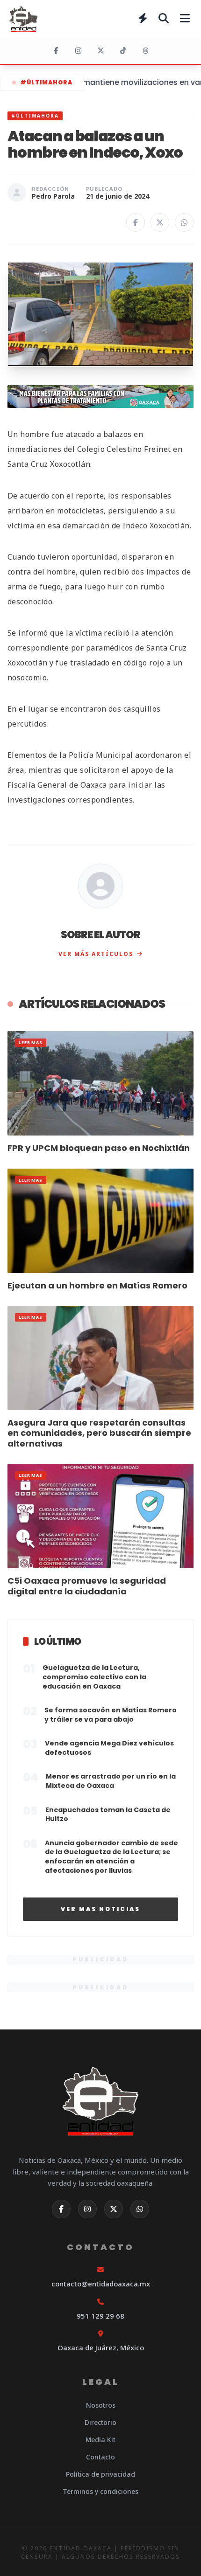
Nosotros (101, 2405)
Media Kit (100, 2440)
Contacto (100, 2457)
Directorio (100, 2422)
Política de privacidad (100, 2474)
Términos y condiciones (100, 2491)
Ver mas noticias (100, 1909)
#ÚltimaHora (46, 82)
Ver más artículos (96, 954)
